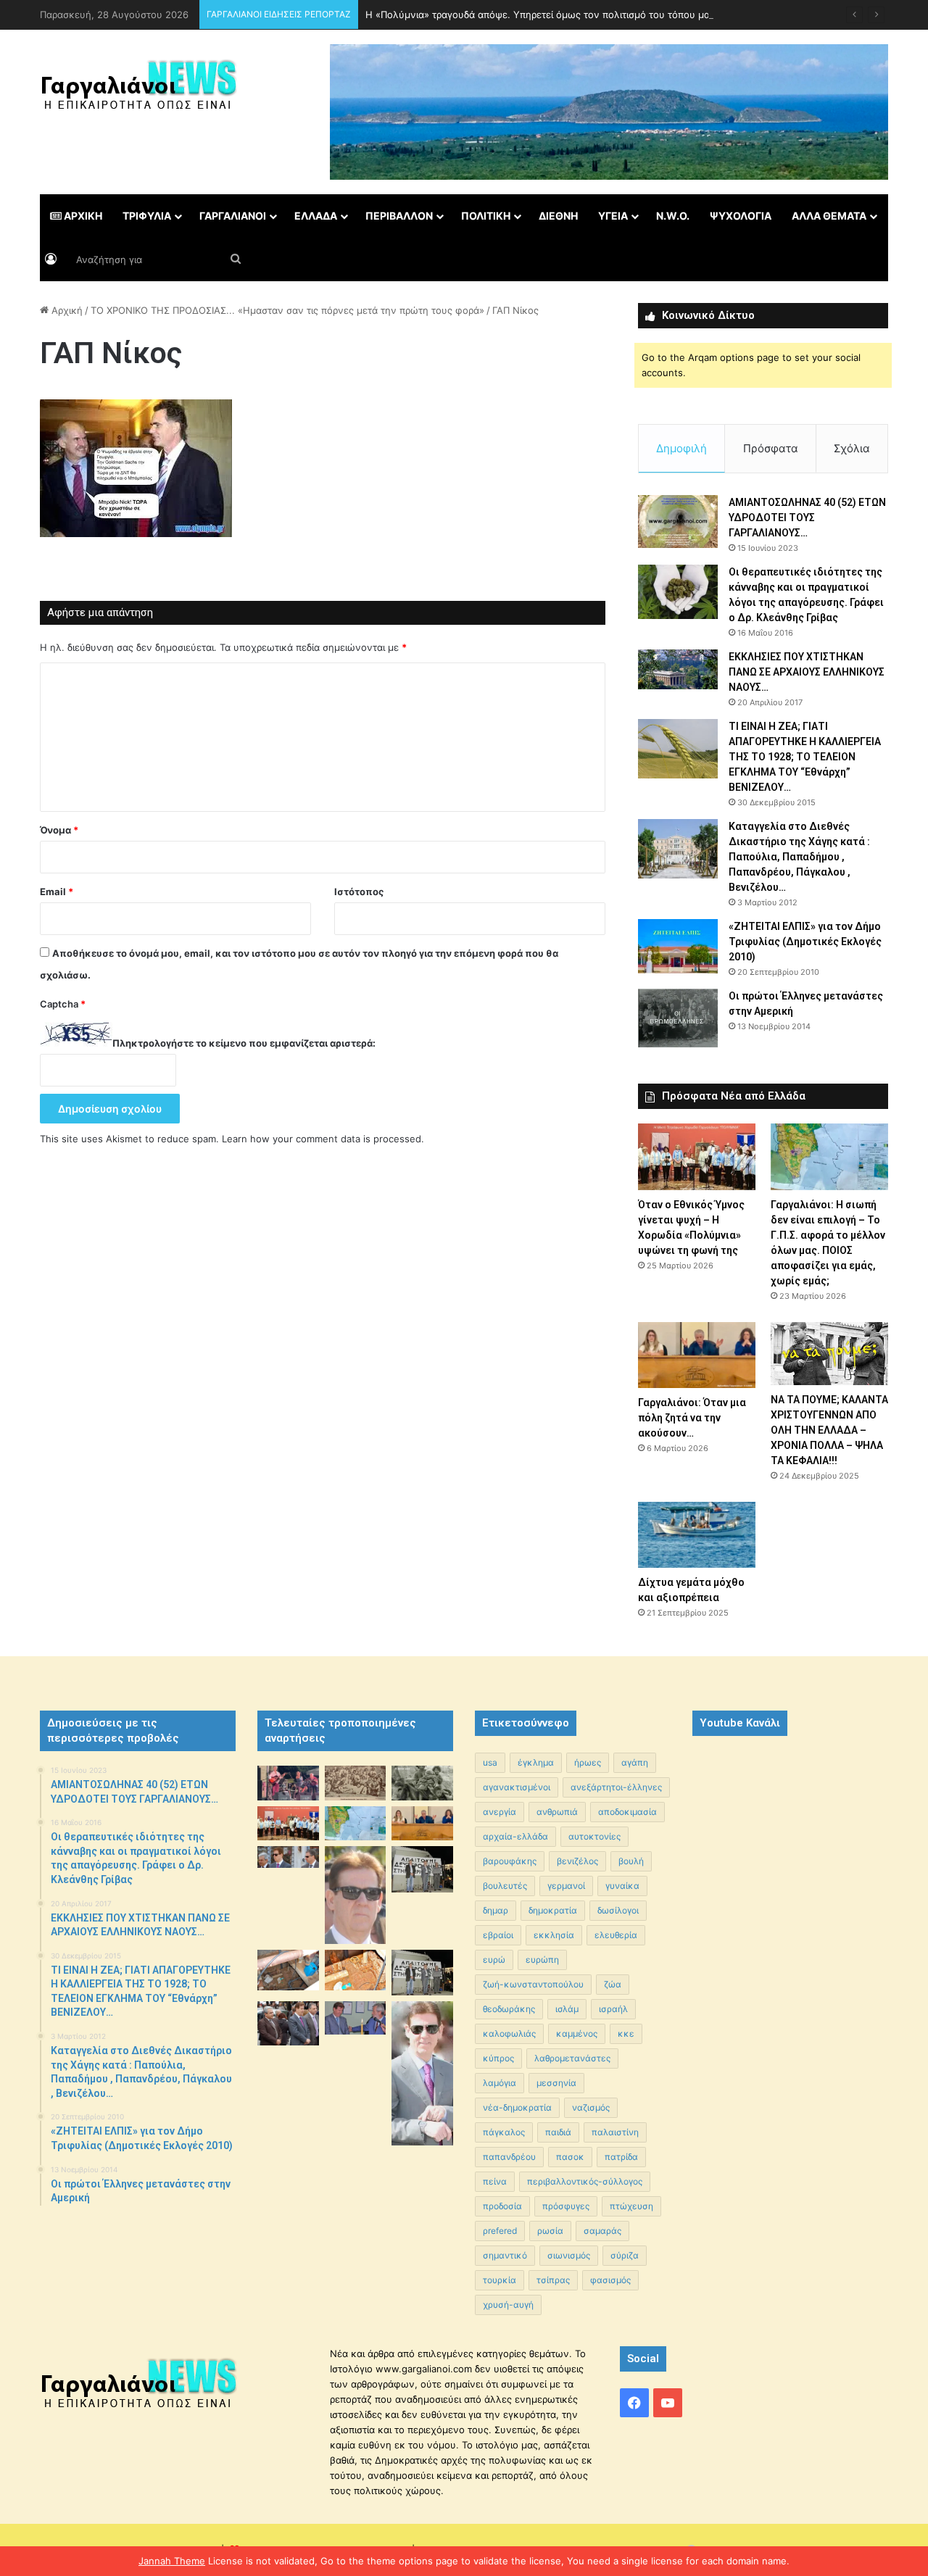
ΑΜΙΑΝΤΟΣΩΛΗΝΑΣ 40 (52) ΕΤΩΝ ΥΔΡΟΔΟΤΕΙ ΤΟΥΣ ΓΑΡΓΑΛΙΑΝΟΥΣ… (807, 518)
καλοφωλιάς (509, 2033)
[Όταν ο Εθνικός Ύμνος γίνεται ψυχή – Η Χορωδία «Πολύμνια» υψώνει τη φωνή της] (697, 1156)
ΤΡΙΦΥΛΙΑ (147, 216)
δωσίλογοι (618, 1910)
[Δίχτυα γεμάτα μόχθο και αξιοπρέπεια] (697, 1535)
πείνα (495, 2181)
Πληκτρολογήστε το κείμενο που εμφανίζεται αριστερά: (244, 1043)
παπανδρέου (509, 2157)
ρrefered (500, 2231)
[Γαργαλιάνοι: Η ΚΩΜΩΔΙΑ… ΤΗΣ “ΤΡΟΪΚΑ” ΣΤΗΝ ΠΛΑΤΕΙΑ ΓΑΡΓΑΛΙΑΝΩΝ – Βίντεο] (422, 1869)
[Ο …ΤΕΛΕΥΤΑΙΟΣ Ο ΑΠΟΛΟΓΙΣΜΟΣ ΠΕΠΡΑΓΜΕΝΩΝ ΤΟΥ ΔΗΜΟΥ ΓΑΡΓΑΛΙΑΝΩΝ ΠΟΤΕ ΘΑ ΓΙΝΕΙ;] (422, 2073)
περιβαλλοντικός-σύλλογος (585, 2181)
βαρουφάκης (510, 1861)
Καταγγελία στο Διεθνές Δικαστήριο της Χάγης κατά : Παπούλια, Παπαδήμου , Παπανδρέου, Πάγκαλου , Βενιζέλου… (799, 857)
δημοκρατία (553, 1910)
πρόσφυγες (566, 2206)
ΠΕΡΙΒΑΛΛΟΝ (399, 216)
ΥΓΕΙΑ (613, 216)
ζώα (613, 1984)
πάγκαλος (504, 2132)
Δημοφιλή (681, 448)
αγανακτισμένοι (517, 1787)
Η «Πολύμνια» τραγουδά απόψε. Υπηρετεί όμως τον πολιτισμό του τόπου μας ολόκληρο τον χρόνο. (591, 14)
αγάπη (635, 1762)
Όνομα (59, 830)
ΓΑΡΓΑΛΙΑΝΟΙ (233, 216)
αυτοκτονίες (594, 1836)
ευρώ (494, 1960)
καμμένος (577, 2033)
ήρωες (588, 1762)
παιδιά (558, 2132)
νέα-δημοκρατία (517, 2107)
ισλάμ (567, 2009)
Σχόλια (852, 448)
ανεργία (500, 1812)
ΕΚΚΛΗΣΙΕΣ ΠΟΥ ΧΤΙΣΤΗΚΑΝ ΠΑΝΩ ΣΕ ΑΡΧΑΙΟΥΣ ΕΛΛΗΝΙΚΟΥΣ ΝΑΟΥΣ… (807, 672)
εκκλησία (554, 1935)
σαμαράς (602, 2231)
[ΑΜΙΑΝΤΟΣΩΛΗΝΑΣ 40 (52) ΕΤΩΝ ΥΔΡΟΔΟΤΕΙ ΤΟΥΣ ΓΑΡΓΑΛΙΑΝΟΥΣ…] (678, 522)
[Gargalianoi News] (138, 91)
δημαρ (496, 1910)
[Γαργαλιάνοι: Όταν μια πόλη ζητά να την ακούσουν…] (697, 1355)
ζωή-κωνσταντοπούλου (533, 1984)
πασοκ (570, 2157)
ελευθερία (616, 1935)
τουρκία (500, 2280)
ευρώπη (542, 1960)
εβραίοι (498, 1935)
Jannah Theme (172, 2561)
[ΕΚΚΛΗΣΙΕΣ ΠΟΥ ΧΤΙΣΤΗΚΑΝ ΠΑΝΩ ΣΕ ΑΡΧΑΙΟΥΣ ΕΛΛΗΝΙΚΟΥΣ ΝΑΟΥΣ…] (678, 669)
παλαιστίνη (615, 2132)
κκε (626, 2033)
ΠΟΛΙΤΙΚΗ (486, 216)
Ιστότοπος (359, 892)
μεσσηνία (556, 2083)
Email (57, 892)
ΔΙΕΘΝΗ (558, 216)
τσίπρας (553, 2280)
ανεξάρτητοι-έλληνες (616, 1787)
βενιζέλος (577, 1861)
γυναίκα (622, 1886)
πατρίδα (621, 2157)
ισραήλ (613, 2009)
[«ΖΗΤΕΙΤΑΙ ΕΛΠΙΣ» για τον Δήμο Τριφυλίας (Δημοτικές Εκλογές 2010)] (678, 946)
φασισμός (610, 2280)
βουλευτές (505, 1886)
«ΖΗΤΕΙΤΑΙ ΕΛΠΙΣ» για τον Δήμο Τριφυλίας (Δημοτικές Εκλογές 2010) (805, 942)
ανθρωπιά (557, 1812)
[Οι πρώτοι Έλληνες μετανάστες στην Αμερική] (678, 1018)
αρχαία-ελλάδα (515, 1836)
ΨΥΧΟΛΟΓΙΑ (741, 216)
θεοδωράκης (509, 2009)
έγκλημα (536, 1762)
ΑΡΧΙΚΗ (82, 216)
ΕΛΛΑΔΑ (316, 216)
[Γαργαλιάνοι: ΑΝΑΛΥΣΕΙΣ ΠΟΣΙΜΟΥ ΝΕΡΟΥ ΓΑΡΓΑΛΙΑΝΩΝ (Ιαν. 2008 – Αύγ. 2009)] (356, 1970)
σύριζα (625, 2255)
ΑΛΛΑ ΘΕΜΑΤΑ (829, 216)
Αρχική (66, 310)
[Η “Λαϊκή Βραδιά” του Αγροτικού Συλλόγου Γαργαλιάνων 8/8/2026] (288, 1783)
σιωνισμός (569, 2255)
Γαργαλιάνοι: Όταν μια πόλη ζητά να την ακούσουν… (692, 1418)
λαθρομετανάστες (572, 2058)
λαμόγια (500, 2083)
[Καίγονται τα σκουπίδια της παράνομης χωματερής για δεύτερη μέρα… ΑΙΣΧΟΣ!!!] (288, 2023)
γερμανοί (566, 1886)
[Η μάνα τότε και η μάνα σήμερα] (422, 1783)
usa (490, 1762)
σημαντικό (505, 2255)
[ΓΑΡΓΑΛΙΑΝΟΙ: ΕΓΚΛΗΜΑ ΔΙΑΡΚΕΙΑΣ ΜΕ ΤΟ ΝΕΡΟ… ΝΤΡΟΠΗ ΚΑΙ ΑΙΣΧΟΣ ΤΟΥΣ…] (288, 1857)
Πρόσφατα (771, 448)
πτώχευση (631, 2206)
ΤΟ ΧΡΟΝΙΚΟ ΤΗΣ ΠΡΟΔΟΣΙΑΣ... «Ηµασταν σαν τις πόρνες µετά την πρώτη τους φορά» (287, 310)
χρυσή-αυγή (508, 2305)
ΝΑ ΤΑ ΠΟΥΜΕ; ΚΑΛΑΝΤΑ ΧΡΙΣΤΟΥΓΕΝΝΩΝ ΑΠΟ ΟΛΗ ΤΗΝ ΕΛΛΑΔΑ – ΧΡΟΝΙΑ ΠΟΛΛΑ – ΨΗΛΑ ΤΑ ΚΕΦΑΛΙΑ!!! (829, 1430)
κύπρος (498, 2058)
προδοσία (502, 2206)
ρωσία (550, 2231)
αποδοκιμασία (627, 1812)
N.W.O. (673, 216)
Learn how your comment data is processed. (323, 1139)
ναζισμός (591, 2107)
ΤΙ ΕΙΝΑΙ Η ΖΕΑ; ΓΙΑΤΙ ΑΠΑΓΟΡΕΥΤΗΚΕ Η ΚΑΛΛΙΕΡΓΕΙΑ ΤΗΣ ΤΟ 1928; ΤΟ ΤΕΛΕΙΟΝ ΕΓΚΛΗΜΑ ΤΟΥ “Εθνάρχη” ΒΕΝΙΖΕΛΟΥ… (805, 757)
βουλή (631, 1861)
